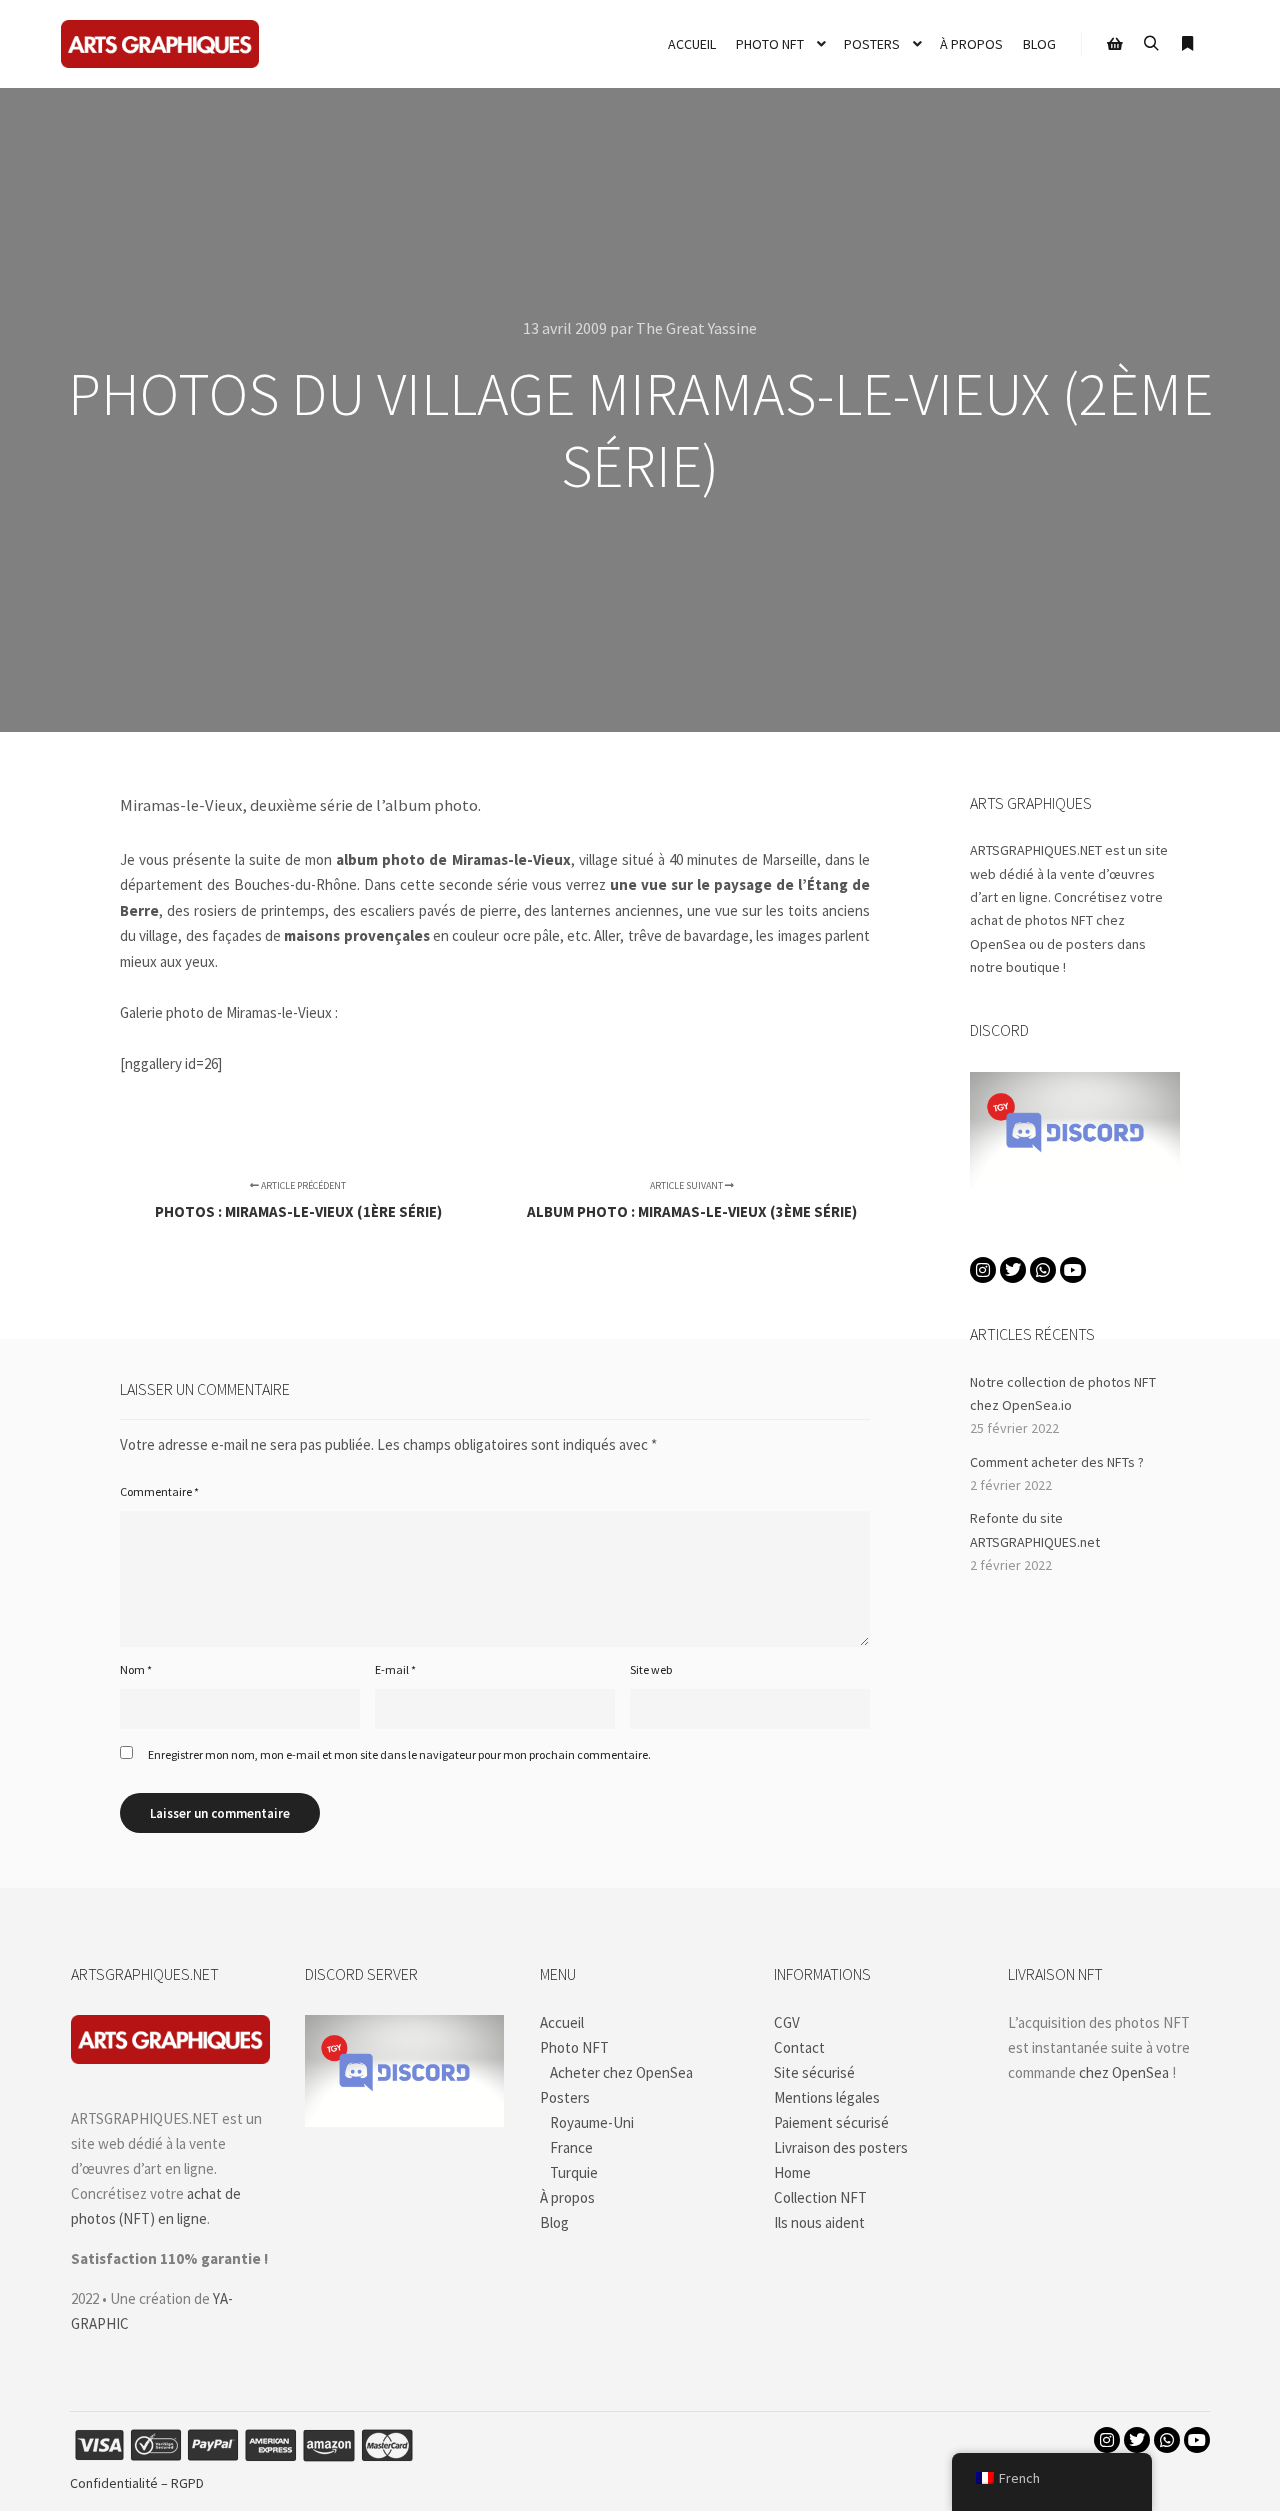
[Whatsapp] (1043, 1270)
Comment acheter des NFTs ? (1057, 1462)
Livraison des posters (841, 2147)
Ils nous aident (819, 2222)
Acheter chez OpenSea (621, 2072)
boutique (1033, 967)
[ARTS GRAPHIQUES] (160, 44)
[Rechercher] (1151, 44)
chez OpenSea (1124, 2072)
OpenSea (998, 944)
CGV (787, 2022)
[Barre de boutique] (1115, 44)
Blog (554, 2222)
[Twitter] (1013, 1270)
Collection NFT (820, 2197)
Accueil (562, 2022)
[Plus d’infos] (1187, 44)
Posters (565, 2097)
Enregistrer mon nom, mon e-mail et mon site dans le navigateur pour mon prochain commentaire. (399, 1754)
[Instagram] (983, 1270)
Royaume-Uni (592, 2122)
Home (792, 2172)
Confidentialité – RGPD (137, 2483)
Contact (799, 2047)
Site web (651, 1669)
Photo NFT (574, 2047)
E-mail (395, 1669)
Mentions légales (827, 2097)
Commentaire (159, 1491)
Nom (136, 1669)
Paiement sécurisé (831, 2122)
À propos (567, 2197)
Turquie (574, 2172)
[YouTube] (1073, 1270)
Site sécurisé (814, 2072)
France (571, 2147)
